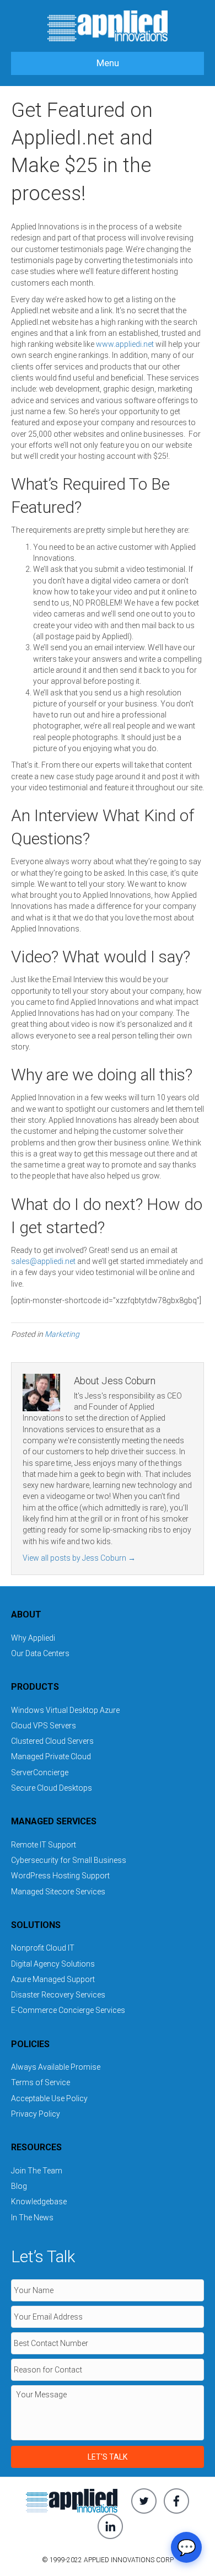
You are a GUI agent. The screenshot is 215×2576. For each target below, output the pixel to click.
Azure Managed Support (53, 1979)
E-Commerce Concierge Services (68, 2010)
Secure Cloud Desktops (52, 1788)
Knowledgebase (39, 2202)
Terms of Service (41, 2082)
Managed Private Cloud (51, 1756)
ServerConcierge (40, 1772)
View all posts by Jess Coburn (79, 1558)
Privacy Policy (36, 2114)
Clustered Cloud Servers (52, 1741)
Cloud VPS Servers (44, 1726)
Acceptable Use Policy (49, 2098)
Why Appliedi (33, 1638)
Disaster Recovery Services (58, 1995)
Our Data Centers (40, 1653)
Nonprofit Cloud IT (43, 1948)
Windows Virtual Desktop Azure (65, 1710)
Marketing (62, 1334)
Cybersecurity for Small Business (69, 1860)
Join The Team (37, 2171)
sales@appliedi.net (43, 1261)
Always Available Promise (56, 2067)
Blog (19, 2186)
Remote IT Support (44, 1845)
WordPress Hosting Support (60, 1876)
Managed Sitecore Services (58, 1892)
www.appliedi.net (125, 344)
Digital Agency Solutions (53, 1964)
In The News (32, 2218)
